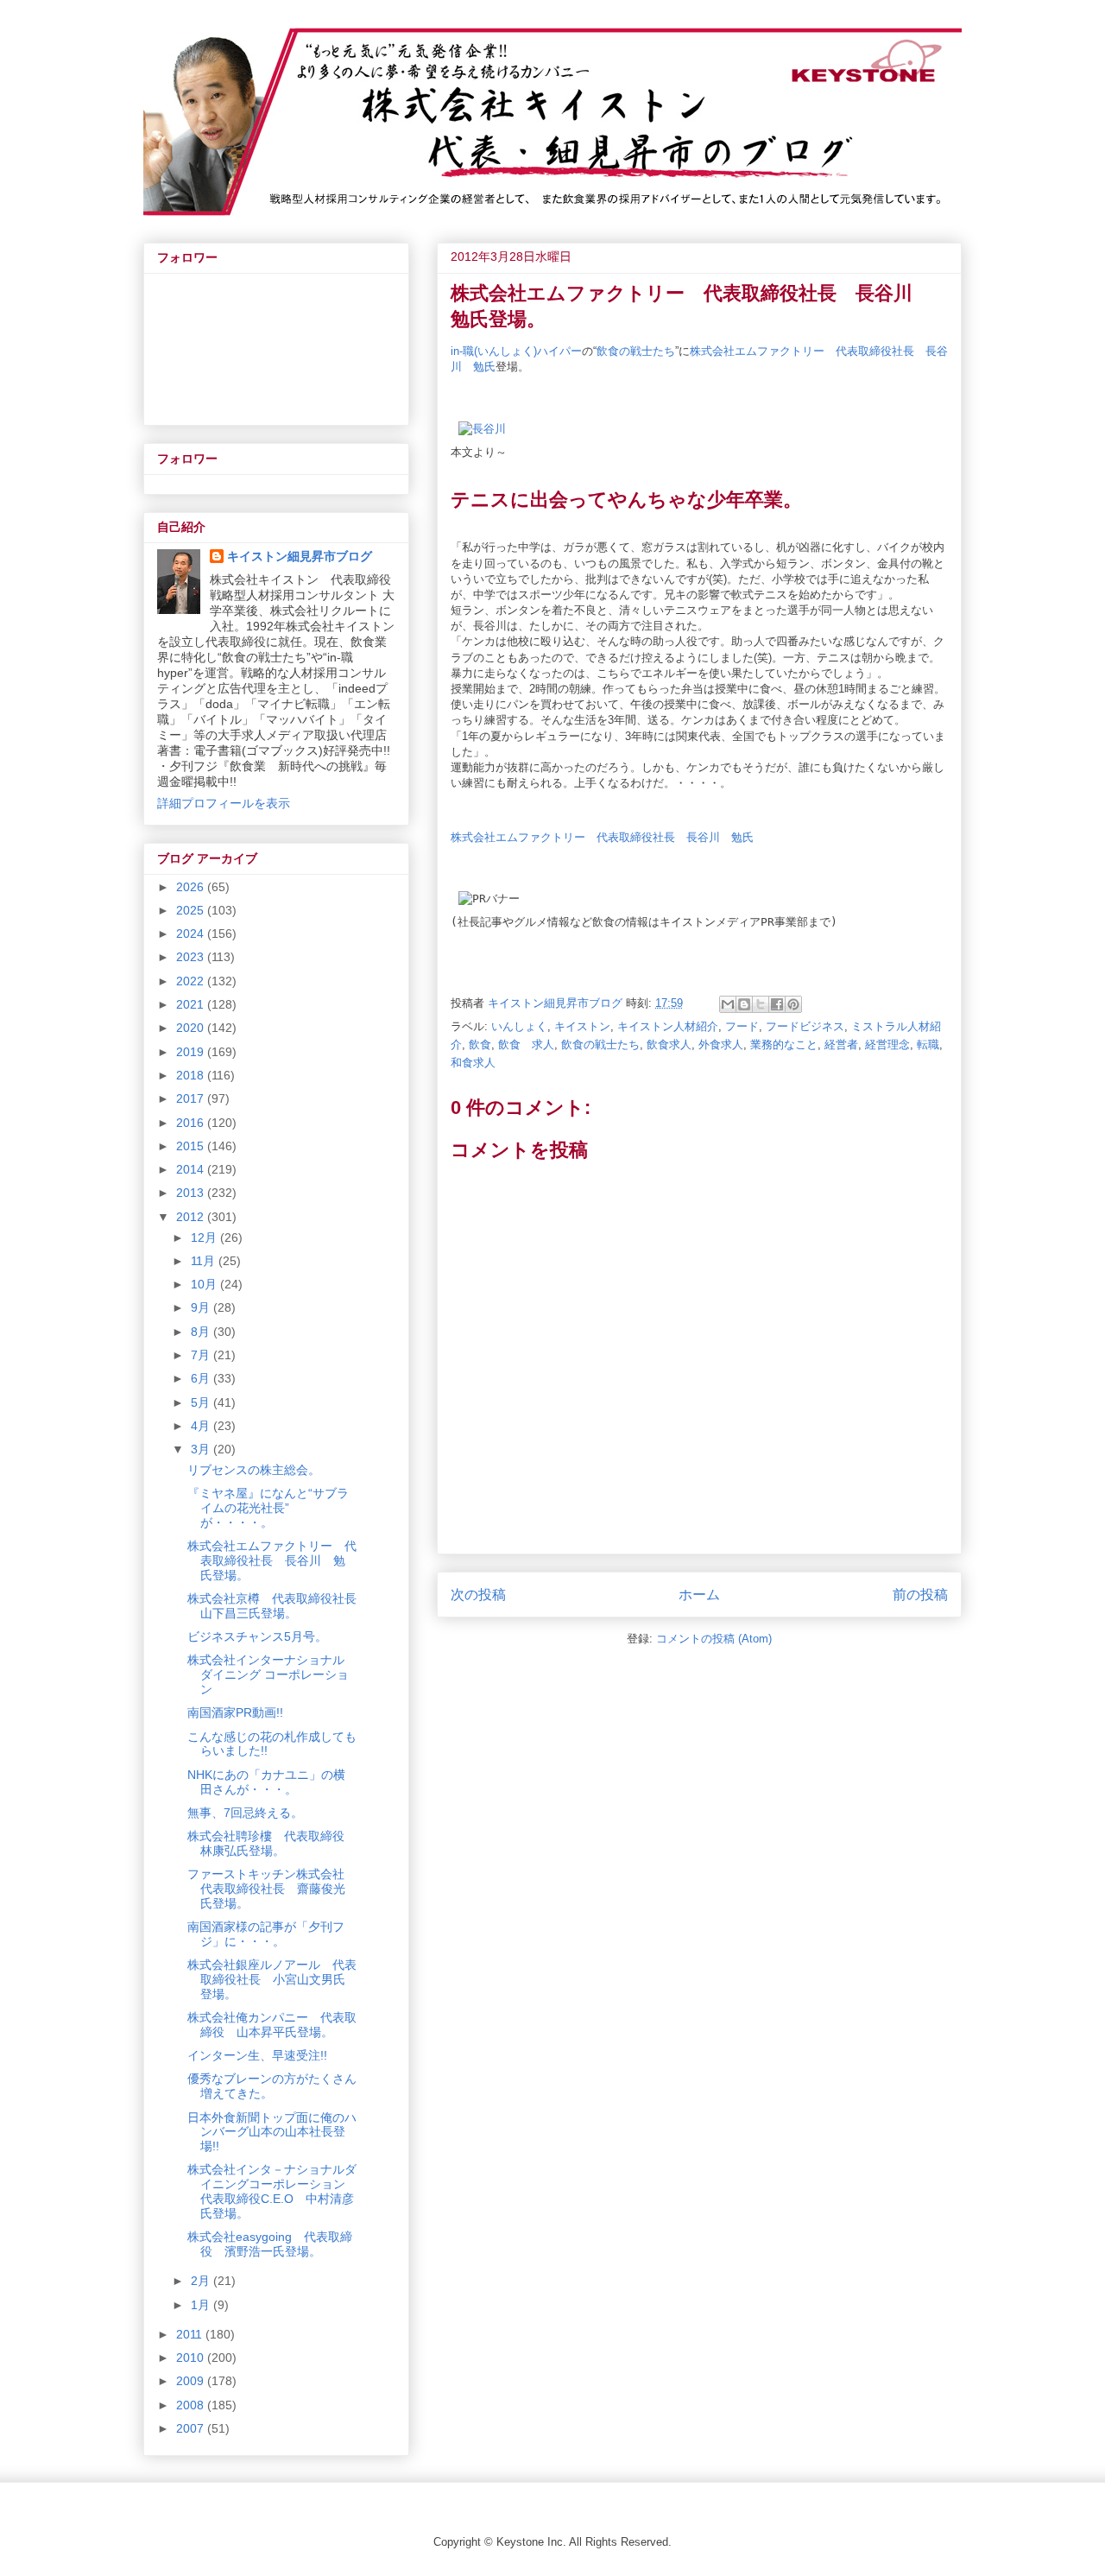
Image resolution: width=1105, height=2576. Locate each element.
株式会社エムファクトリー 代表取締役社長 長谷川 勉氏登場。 (272, 1560)
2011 (191, 2334)
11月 (205, 1261)
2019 (192, 1052)
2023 (192, 957)
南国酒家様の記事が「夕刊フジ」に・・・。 (266, 1934)
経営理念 (887, 1044)
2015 (192, 1146)
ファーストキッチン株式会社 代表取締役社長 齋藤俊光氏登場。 (272, 1889)
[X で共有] (761, 1004)
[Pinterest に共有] (793, 1004)
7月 (202, 1355)
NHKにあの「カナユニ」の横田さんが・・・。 (266, 1782)
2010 (192, 2358)
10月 (205, 1284)
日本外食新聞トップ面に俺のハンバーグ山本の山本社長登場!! (272, 2132)
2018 (192, 1075)
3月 (202, 1449)
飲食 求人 (526, 1044)
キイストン (582, 1026)
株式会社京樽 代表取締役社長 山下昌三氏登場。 (278, 1606)
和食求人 (473, 1063)
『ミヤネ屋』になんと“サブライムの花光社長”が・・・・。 (268, 1508)
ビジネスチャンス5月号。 (257, 1636)
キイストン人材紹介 (668, 1026)
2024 (192, 934)
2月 (202, 2281)
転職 (928, 1044)
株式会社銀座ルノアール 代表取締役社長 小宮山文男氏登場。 (272, 1979)
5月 (202, 1402)
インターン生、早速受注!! (257, 2055)
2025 (192, 910)
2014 (192, 1169)
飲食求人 (669, 1044)
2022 (192, 981)
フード (742, 1026)
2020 (192, 1028)
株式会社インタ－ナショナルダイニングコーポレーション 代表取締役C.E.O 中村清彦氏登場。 (272, 2191)
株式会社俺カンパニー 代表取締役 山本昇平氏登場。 (272, 2025)
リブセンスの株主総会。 (254, 1470)
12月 (205, 1237)
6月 (202, 1378)
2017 (192, 1098)
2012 (192, 1217)
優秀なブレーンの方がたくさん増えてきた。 (272, 2086)
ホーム (699, 1595)
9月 (202, 1307)
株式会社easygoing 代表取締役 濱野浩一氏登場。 (270, 2244)
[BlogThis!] (744, 1004)
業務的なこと (784, 1044)
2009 (192, 2381)
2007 (192, 2428)
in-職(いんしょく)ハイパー (516, 351)
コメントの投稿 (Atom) (714, 1639)
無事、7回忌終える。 (245, 1813)
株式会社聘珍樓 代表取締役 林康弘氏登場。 (272, 1843)
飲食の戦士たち (636, 351)
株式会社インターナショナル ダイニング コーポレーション (268, 1674)
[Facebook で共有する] (777, 1004)
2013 (192, 1193)
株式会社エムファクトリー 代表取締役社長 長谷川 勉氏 (602, 837)
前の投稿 (920, 1595)
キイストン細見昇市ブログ (300, 556)
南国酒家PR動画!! (235, 1712)
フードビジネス (805, 1026)
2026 (192, 887)
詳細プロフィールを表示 (224, 803)
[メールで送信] (728, 1004)
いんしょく (519, 1026)
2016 (192, 1123)
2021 (192, 1004)
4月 (202, 1426)
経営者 (841, 1044)
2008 (192, 2405)
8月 (202, 1332)
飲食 (480, 1044)
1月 (202, 2305)
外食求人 (721, 1044)
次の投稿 (478, 1595)
